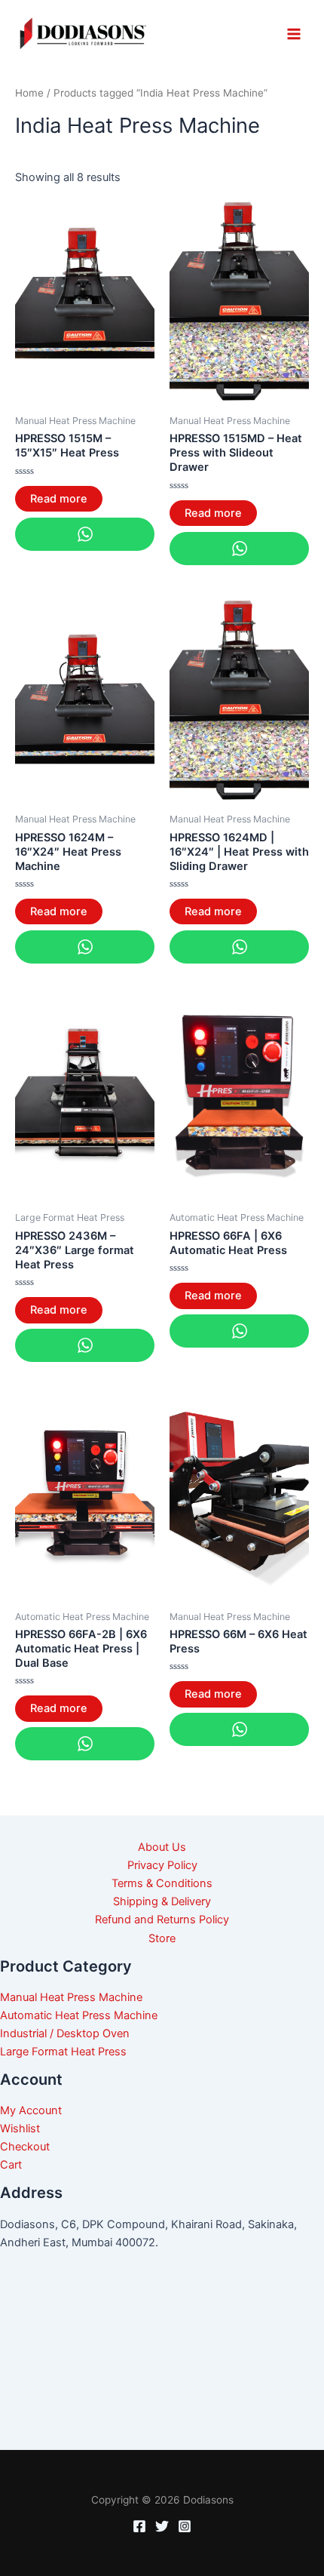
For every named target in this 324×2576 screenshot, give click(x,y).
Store (162, 1938)
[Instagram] (185, 2526)
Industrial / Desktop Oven (65, 2033)
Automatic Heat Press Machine (79, 2015)
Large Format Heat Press (63, 2052)
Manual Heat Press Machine (71, 1997)
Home (29, 93)
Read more (59, 499)
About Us (162, 1847)
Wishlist (20, 2129)
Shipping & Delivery (162, 1901)
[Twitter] (162, 2526)
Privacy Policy (162, 1865)
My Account (31, 2110)
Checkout (25, 2147)
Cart (11, 2165)
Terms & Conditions (162, 1883)
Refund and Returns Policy (162, 1920)
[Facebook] (139, 2526)
